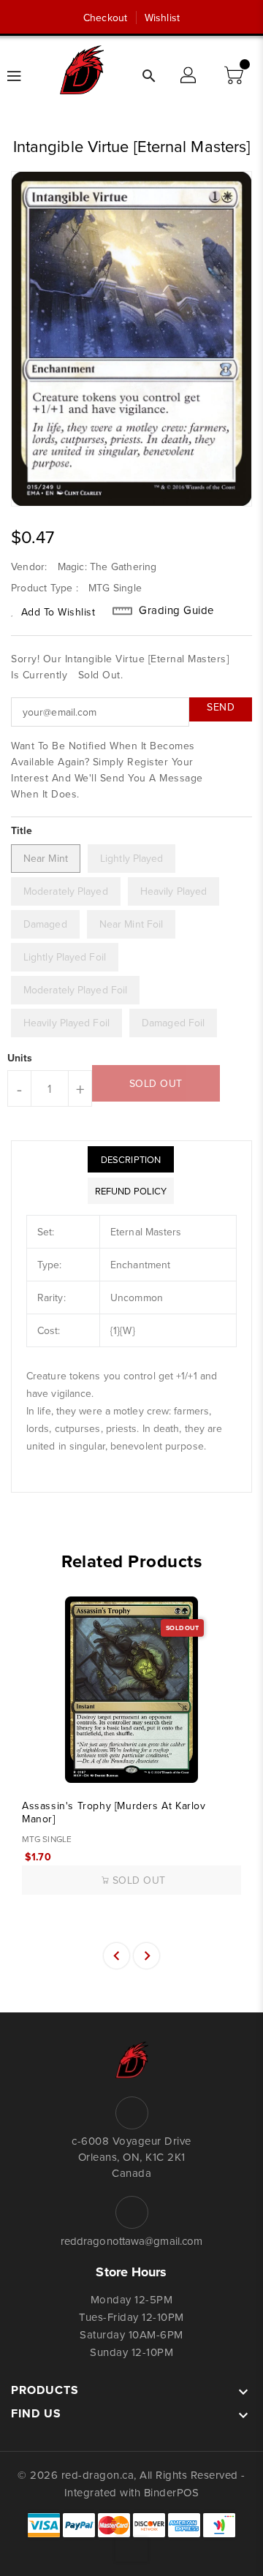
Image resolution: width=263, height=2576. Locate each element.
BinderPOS (172, 2492)
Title (22, 830)
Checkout (105, 18)
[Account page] (189, 76)
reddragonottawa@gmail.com (132, 2241)
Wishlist (162, 18)
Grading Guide (176, 610)
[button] (235, 76)
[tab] (131, 1159)
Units (20, 1058)
